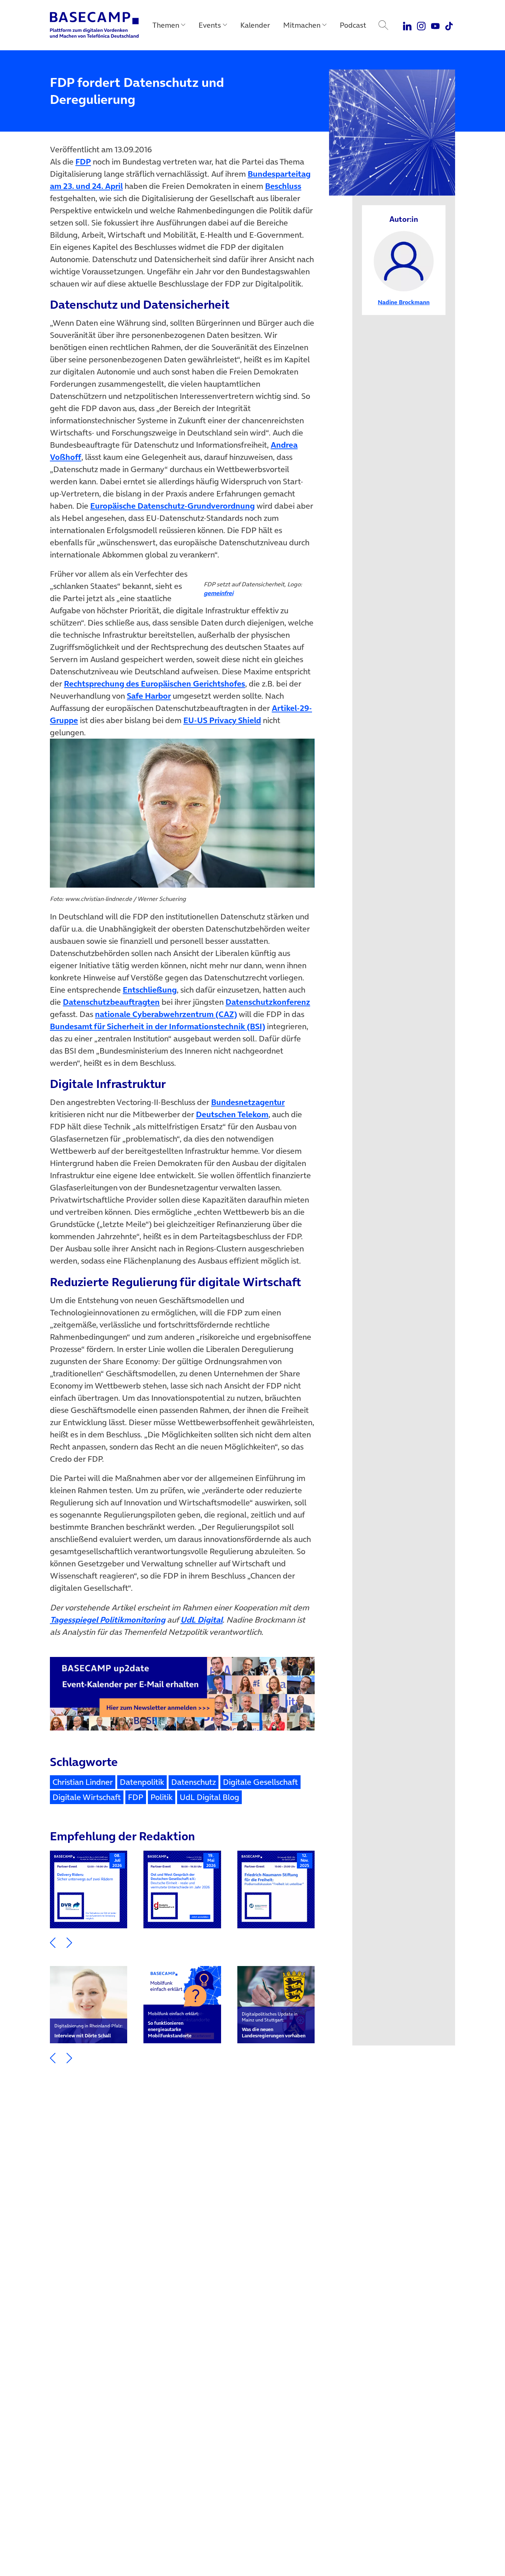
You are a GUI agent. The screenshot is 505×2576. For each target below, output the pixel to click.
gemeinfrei (218, 593)
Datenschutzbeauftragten (111, 1002)
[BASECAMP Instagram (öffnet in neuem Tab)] (421, 25)
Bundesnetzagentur (248, 1102)
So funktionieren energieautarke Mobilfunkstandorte (174, 2025)
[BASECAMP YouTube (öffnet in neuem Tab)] (435, 25)
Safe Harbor (149, 696)
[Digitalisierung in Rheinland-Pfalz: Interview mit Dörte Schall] (89, 2005)
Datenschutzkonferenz (268, 1002)
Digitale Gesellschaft (260, 1782)
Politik (162, 1797)
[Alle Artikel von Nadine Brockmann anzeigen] (404, 260)
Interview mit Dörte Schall (89, 2031)
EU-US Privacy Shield (222, 720)
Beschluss (283, 186)
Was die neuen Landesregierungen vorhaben (274, 2025)
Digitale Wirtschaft (87, 1797)
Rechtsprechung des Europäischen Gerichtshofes (155, 684)
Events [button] (210, 25)
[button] (53, 1942)
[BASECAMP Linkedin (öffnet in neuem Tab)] (408, 25)
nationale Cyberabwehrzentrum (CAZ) (166, 1014)
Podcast (353, 25)
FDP (83, 162)
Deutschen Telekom (232, 1114)
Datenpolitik (142, 1782)
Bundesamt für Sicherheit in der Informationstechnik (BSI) (157, 1026)
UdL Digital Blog (209, 1797)
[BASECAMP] (94, 25)
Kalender (255, 25)
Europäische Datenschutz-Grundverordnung (172, 506)
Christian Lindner (83, 1782)
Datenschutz (194, 1782)
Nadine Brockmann (404, 302)
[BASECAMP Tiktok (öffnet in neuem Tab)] (449, 25)
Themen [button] (166, 25)
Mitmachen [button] (302, 25)
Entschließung (150, 990)
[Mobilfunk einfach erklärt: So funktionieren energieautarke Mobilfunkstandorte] (182, 2005)
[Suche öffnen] (383, 25)
